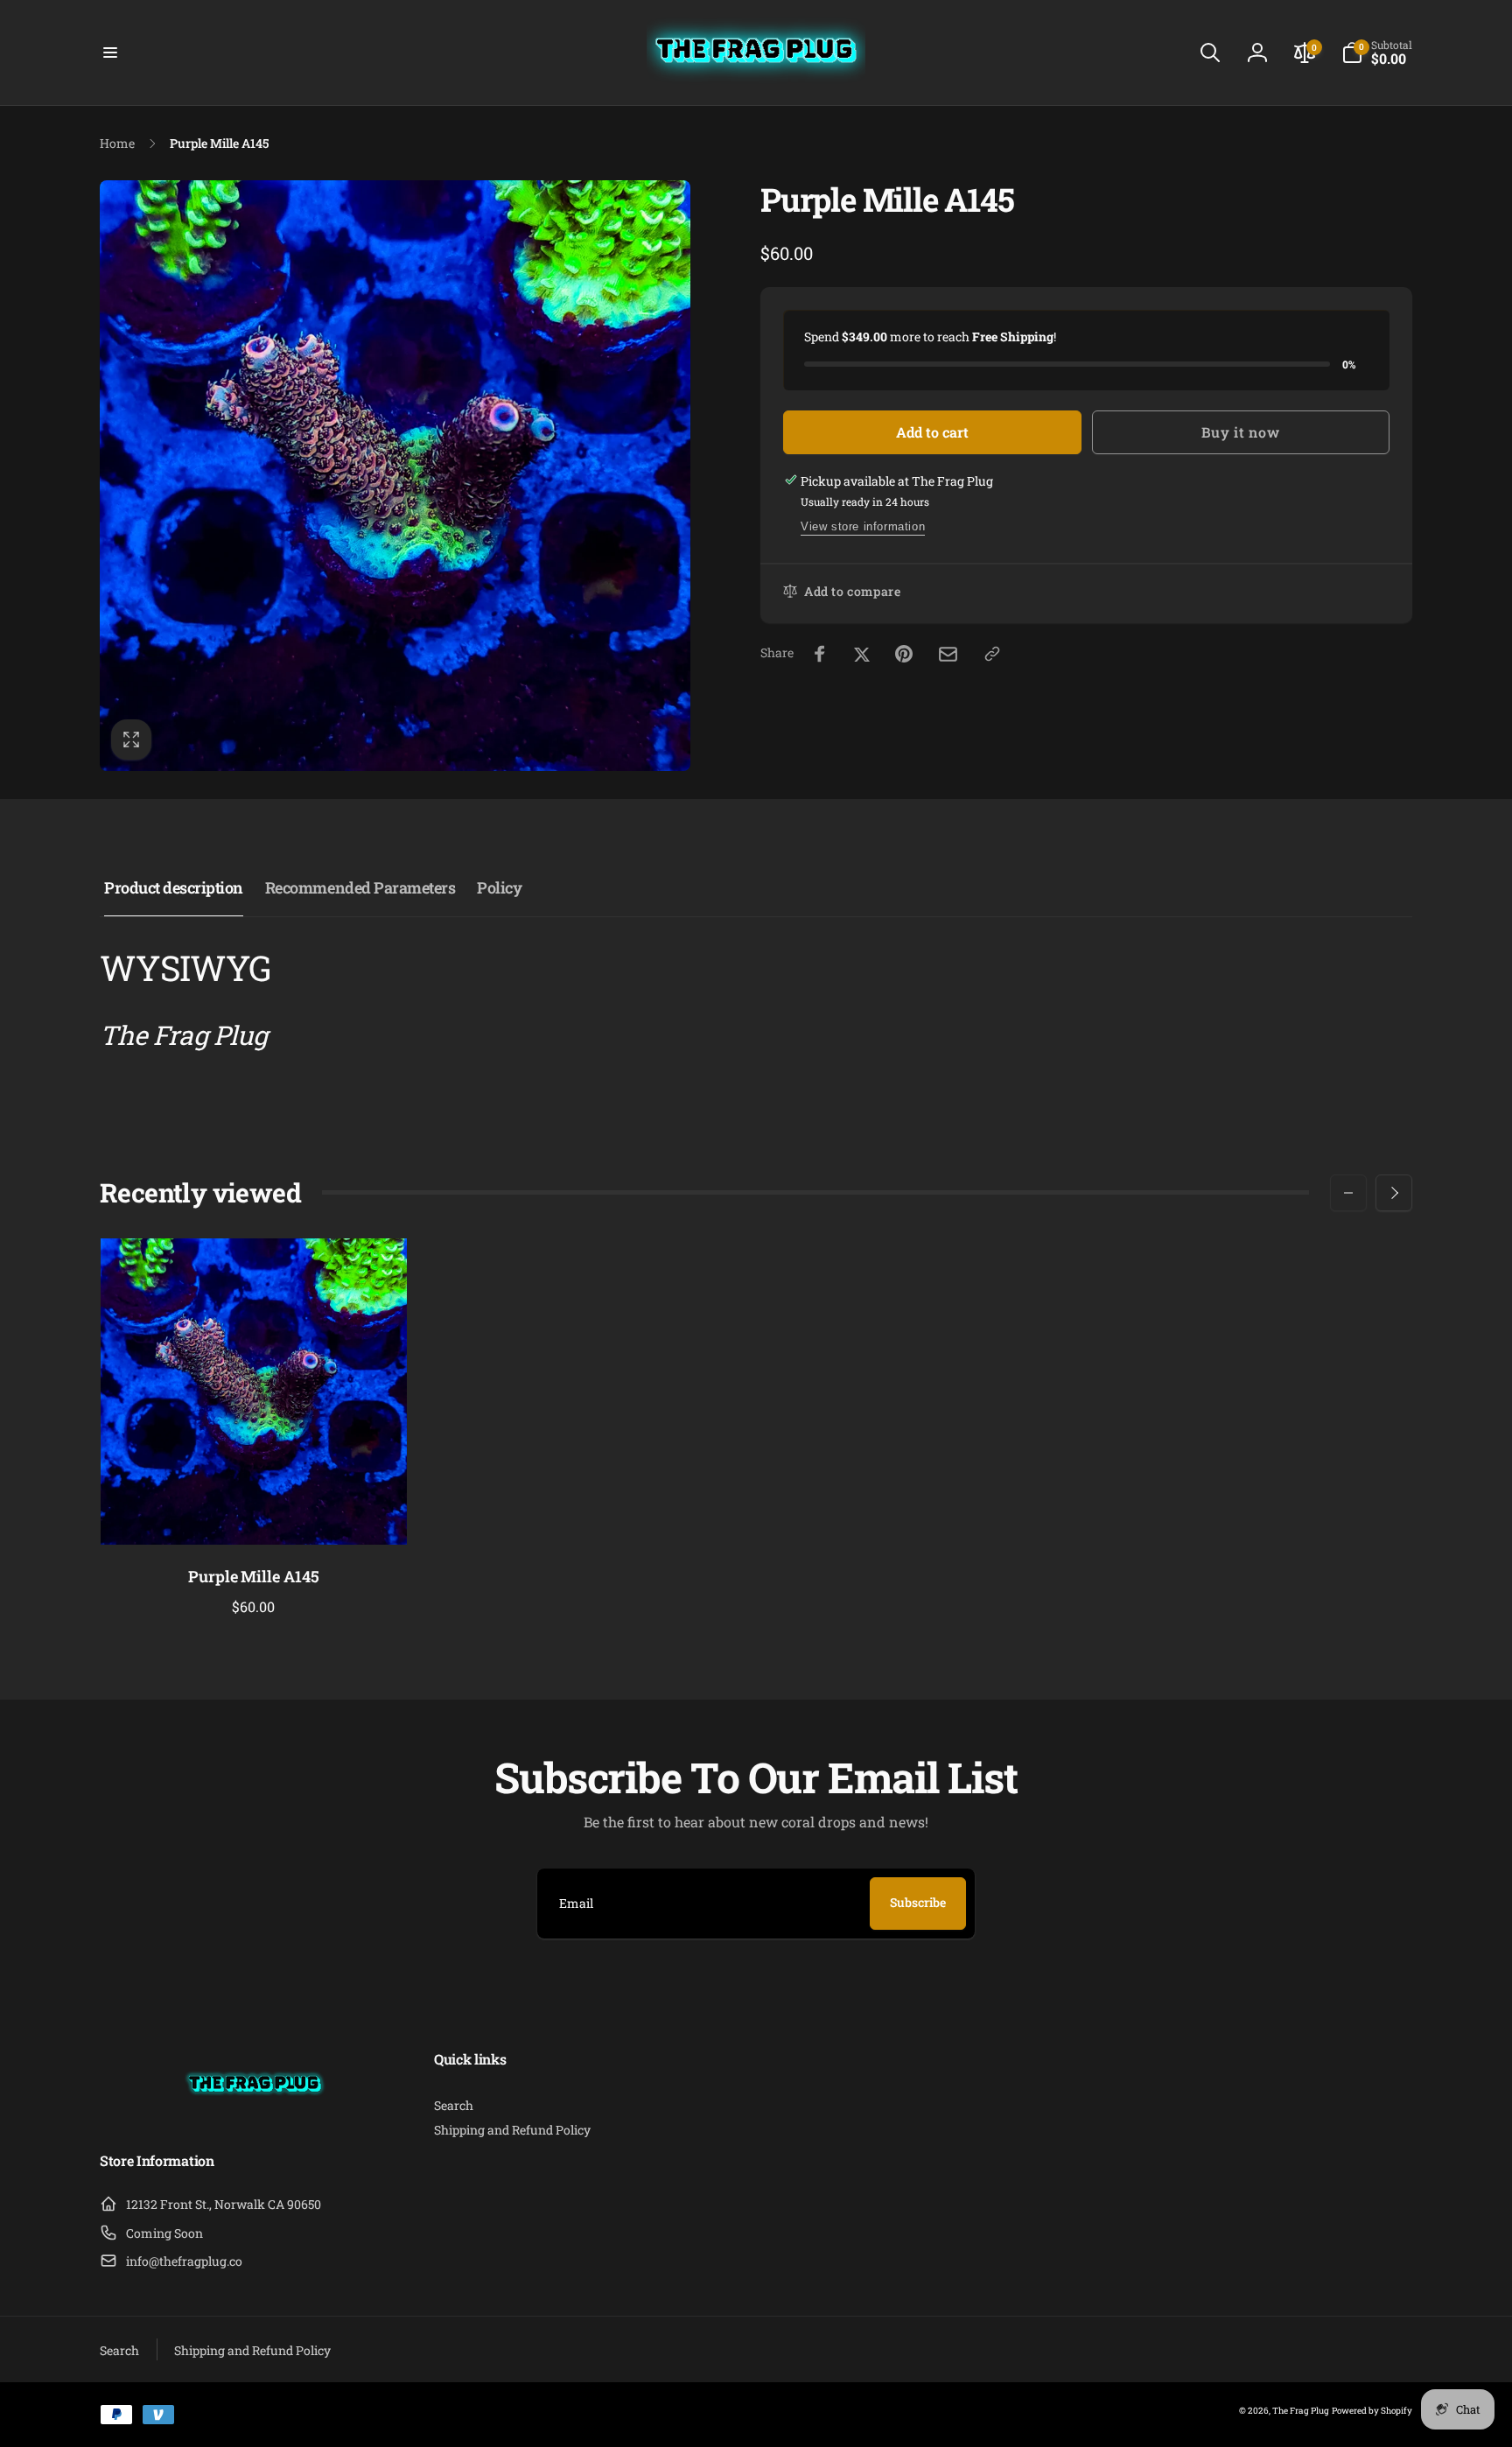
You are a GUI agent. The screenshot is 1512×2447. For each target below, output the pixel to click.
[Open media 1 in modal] (395, 476)
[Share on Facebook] (820, 654)
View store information (863, 526)
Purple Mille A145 (254, 1577)
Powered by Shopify (1372, 2411)
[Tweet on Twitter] (862, 654)
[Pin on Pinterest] (904, 654)
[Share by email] (948, 654)
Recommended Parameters (360, 887)
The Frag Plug (1301, 2411)
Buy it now (1240, 432)
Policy (499, 887)
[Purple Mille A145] (255, 1512)
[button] (110, 53)
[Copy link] (992, 654)
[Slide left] (1348, 1193)
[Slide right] (1394, 1193)
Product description (174, 887)
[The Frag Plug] (255, 2115)
